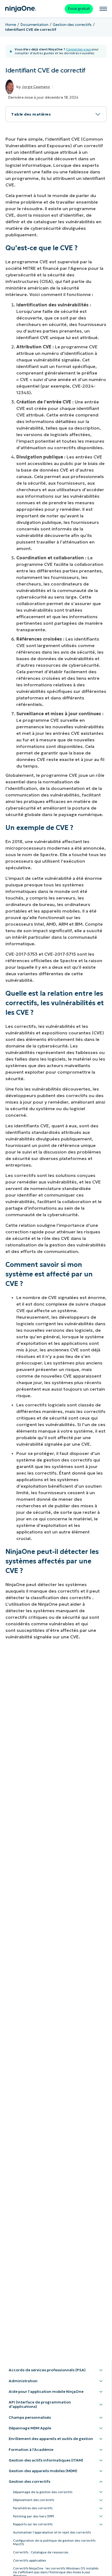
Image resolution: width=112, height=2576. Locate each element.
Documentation (34, 25)
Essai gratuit (79, 9)
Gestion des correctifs (72, 25)
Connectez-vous (78, 49)
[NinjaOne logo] (21, 9)
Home (11, 25)
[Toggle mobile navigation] (103, 9)
